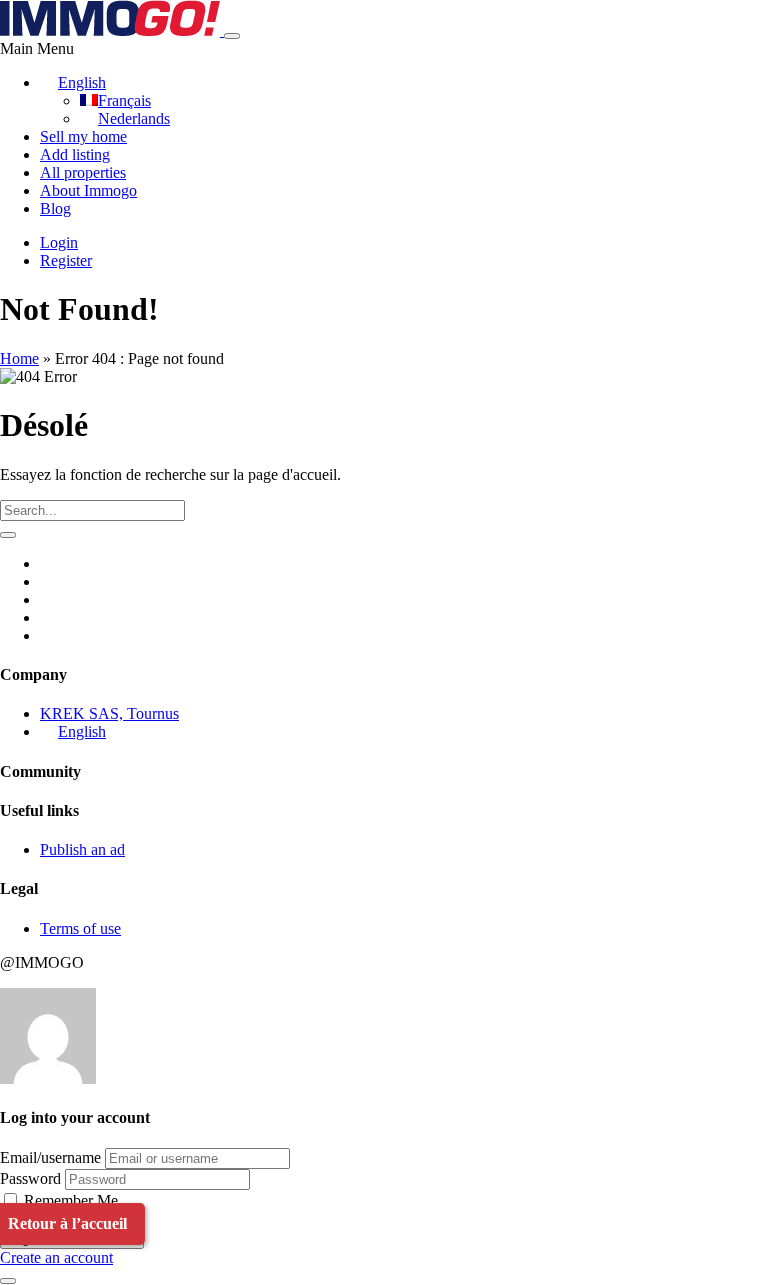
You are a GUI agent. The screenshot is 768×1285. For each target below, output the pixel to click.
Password (30, 1178)
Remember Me (69, 1200)
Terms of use (80, 928)
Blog (55, 208)
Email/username (50, 1157)
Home (19, 358)
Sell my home (83, 136)
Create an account (56, 1257)
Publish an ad (82, 849)
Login (59, 242)
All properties (83, 172)
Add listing (75, 154)
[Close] (8, 1281)
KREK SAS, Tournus (109, 713)
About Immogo (88, 190)
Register (66, 260)
